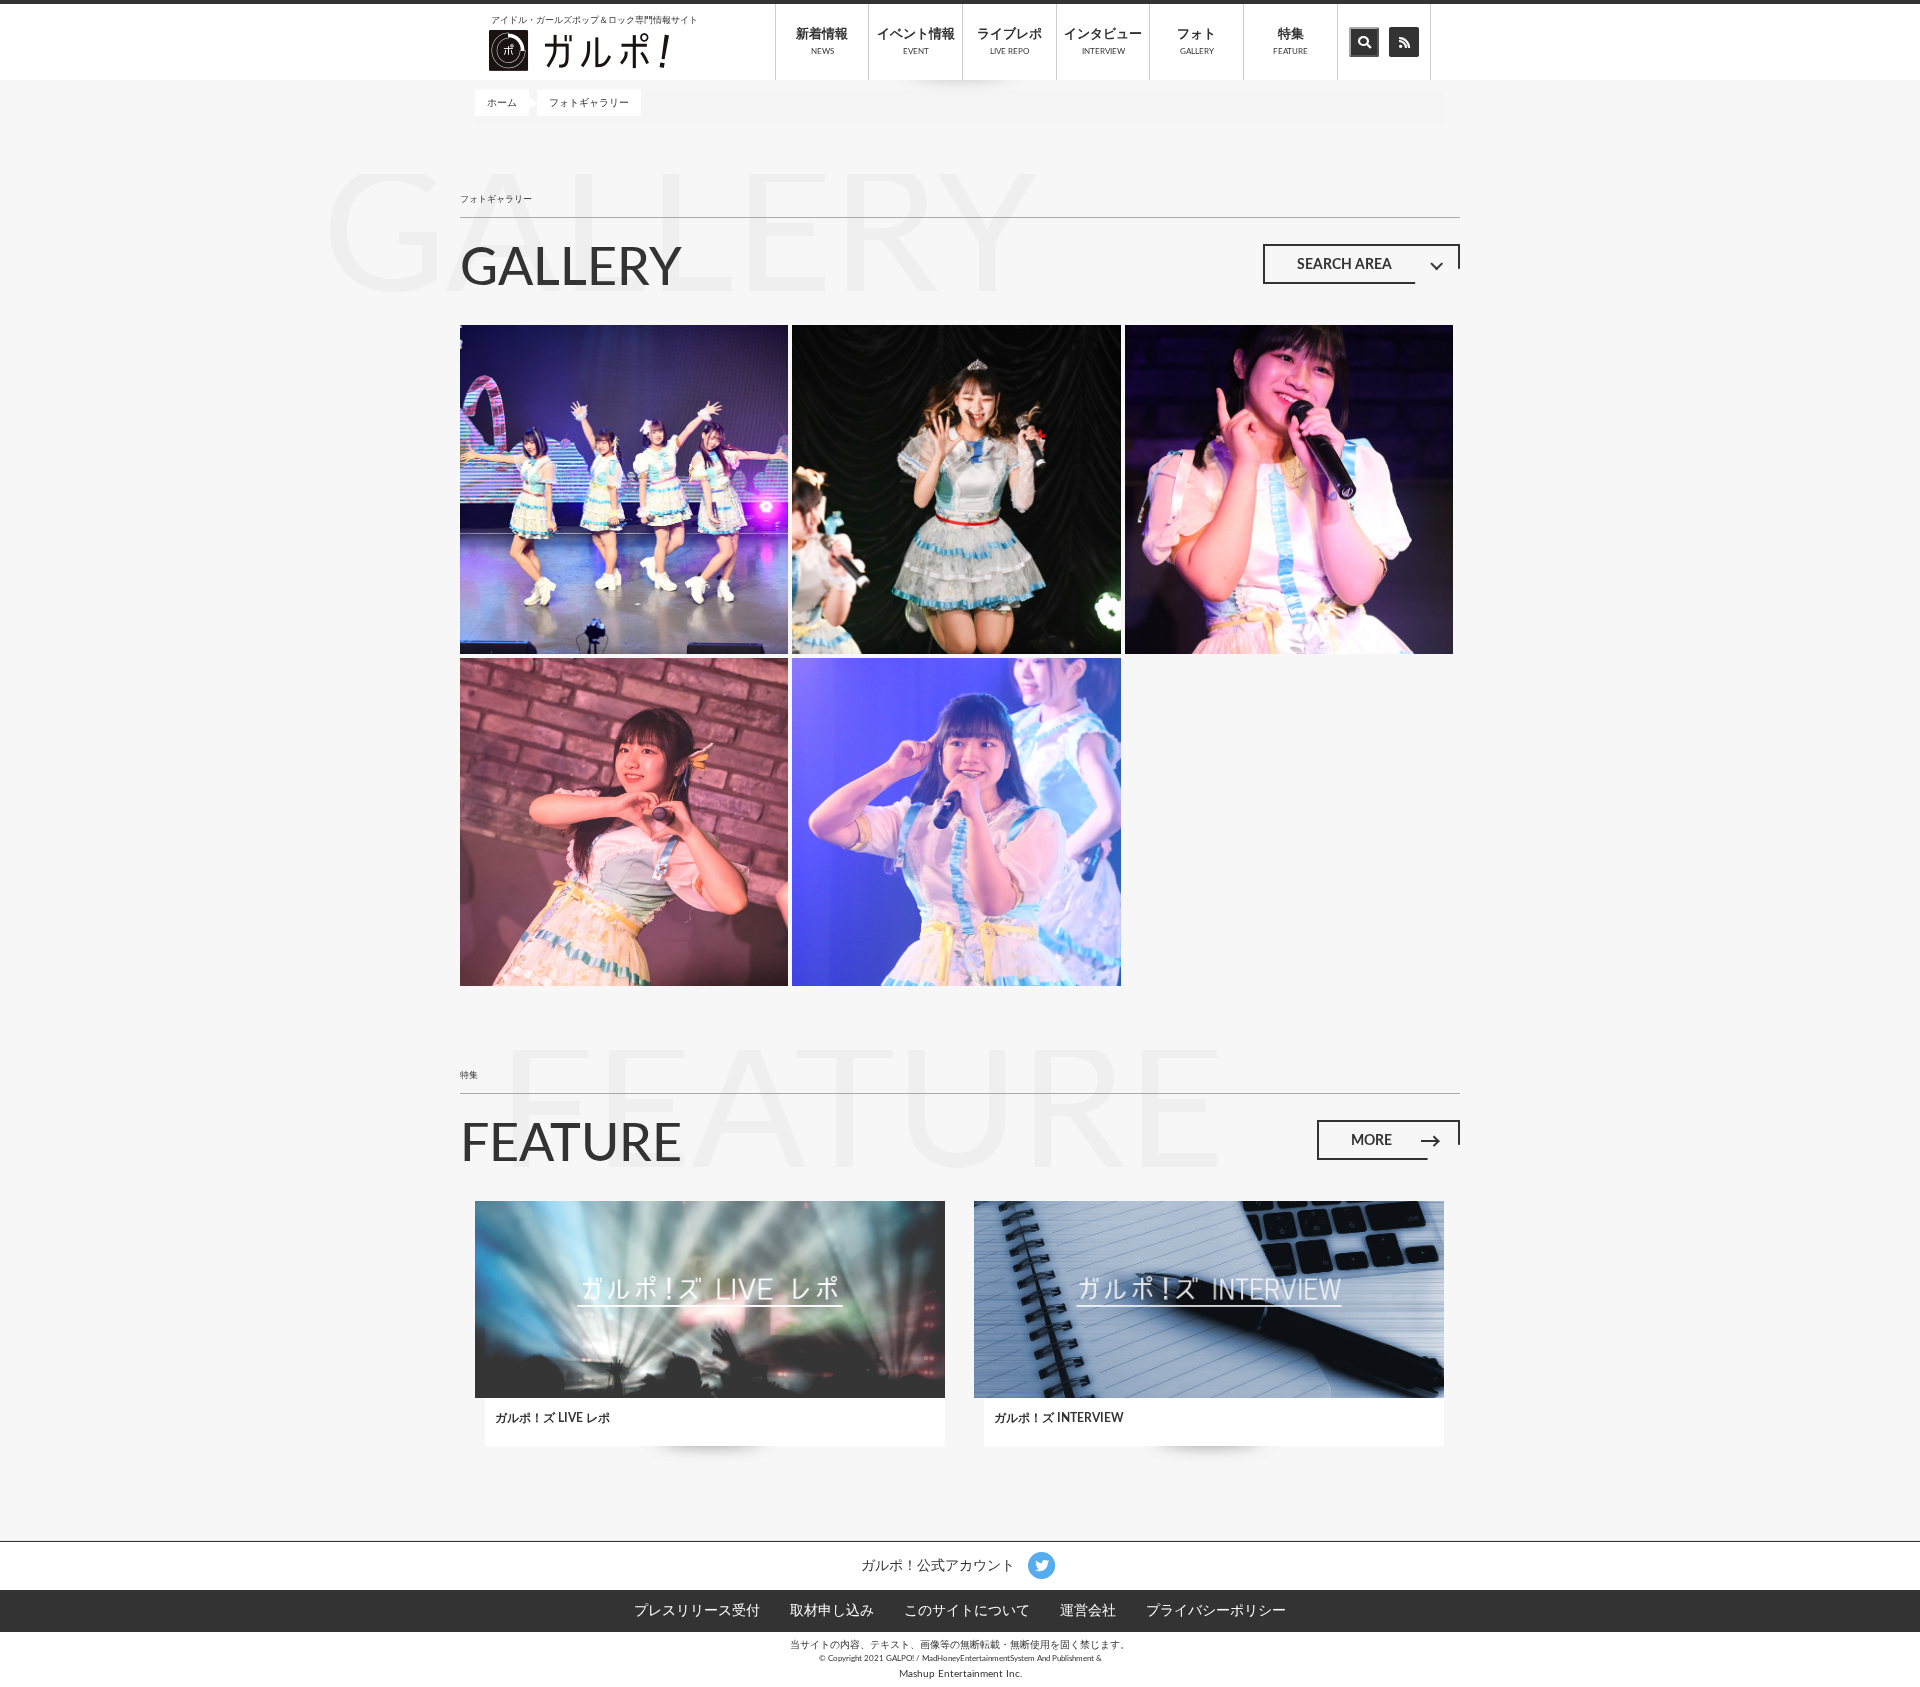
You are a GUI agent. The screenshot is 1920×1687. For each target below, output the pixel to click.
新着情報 (822, 42)
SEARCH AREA (1344, 265)
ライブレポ (1009, 42)
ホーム (502, 103)
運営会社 (1088, 1611)
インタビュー (1103, 42)
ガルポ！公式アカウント (940, 1565)
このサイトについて (967, 1611)
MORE (1371, 1141)
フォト (1196, 42)
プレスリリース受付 (697, 1611)
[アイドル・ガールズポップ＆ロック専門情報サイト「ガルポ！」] (579, 50)
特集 (1290, 42)
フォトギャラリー (589, 103)
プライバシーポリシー (1216, 1611)
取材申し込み (832, 1611)
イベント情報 (916, 42)
